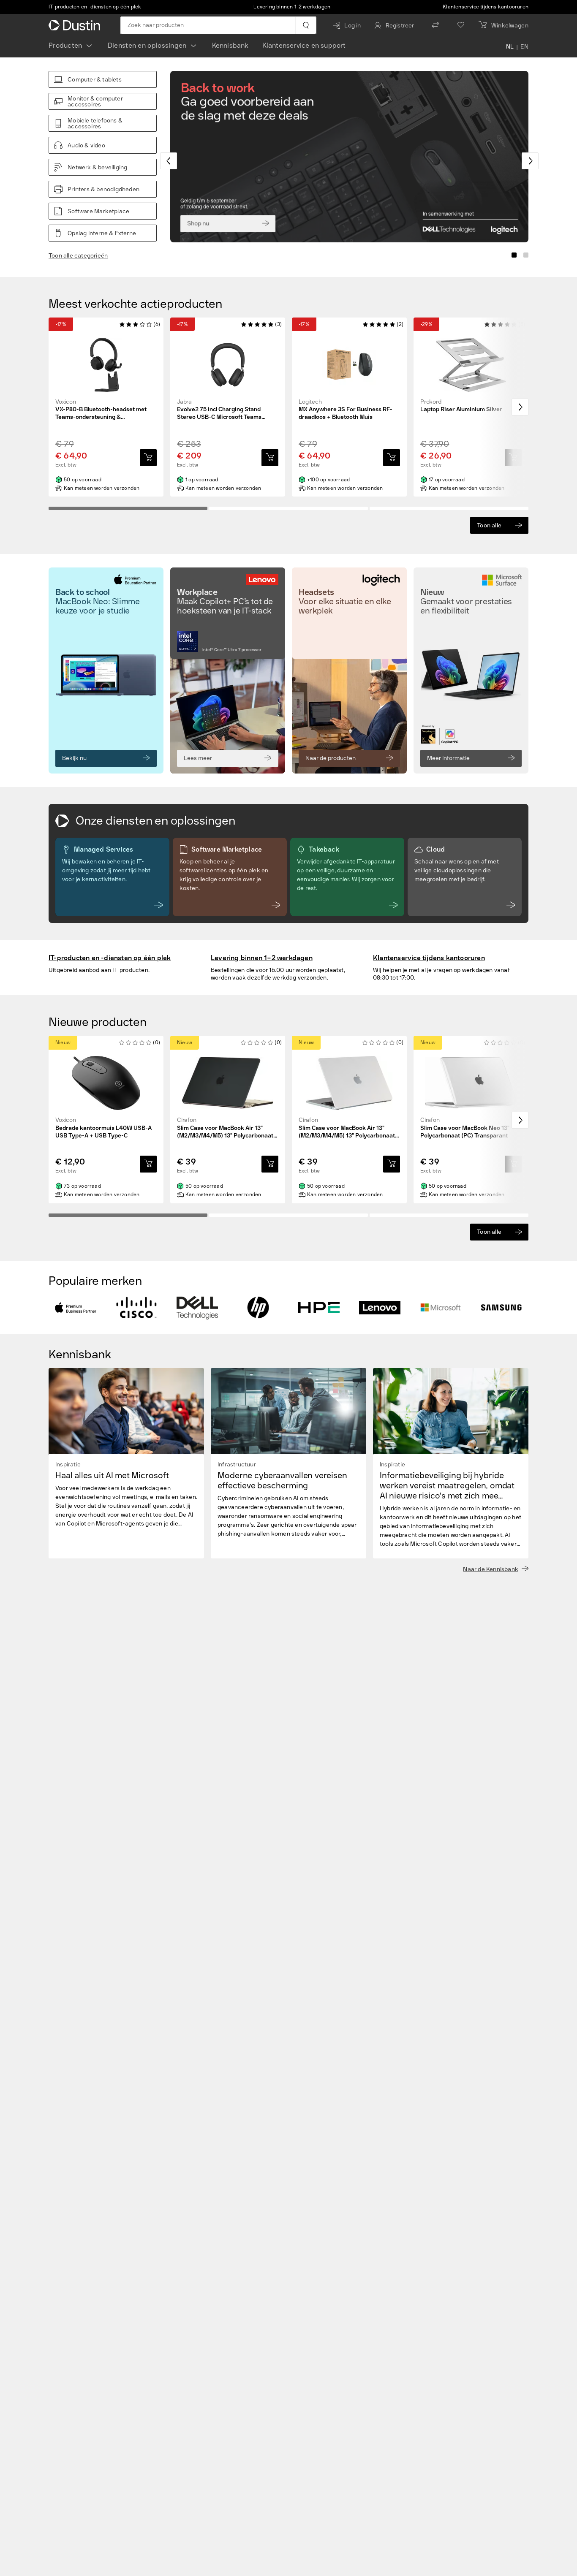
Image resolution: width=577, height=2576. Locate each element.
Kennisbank (230, 45)
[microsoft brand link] (441, 1308)
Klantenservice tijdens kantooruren (486, 7)
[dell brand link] (197, 1308)
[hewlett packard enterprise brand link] (319, 1308)
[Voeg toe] (148, 458)
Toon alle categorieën (78, 256)
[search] (306, 25)
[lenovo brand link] (380, 1308)
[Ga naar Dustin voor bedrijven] (76, 25)
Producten (65, 45)
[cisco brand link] (136, 1308)
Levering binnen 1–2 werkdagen (292, 7)
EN (524, 47)
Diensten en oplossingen (147, 45)
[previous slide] (169, 161)
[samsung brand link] (501, 1308)
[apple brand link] (76, 1308)
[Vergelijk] (435, 25)
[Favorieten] (461, 25)
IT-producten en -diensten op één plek (95, 7)
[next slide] (530, 161)
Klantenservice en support (304, 45)
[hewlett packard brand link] (258, 1308)
